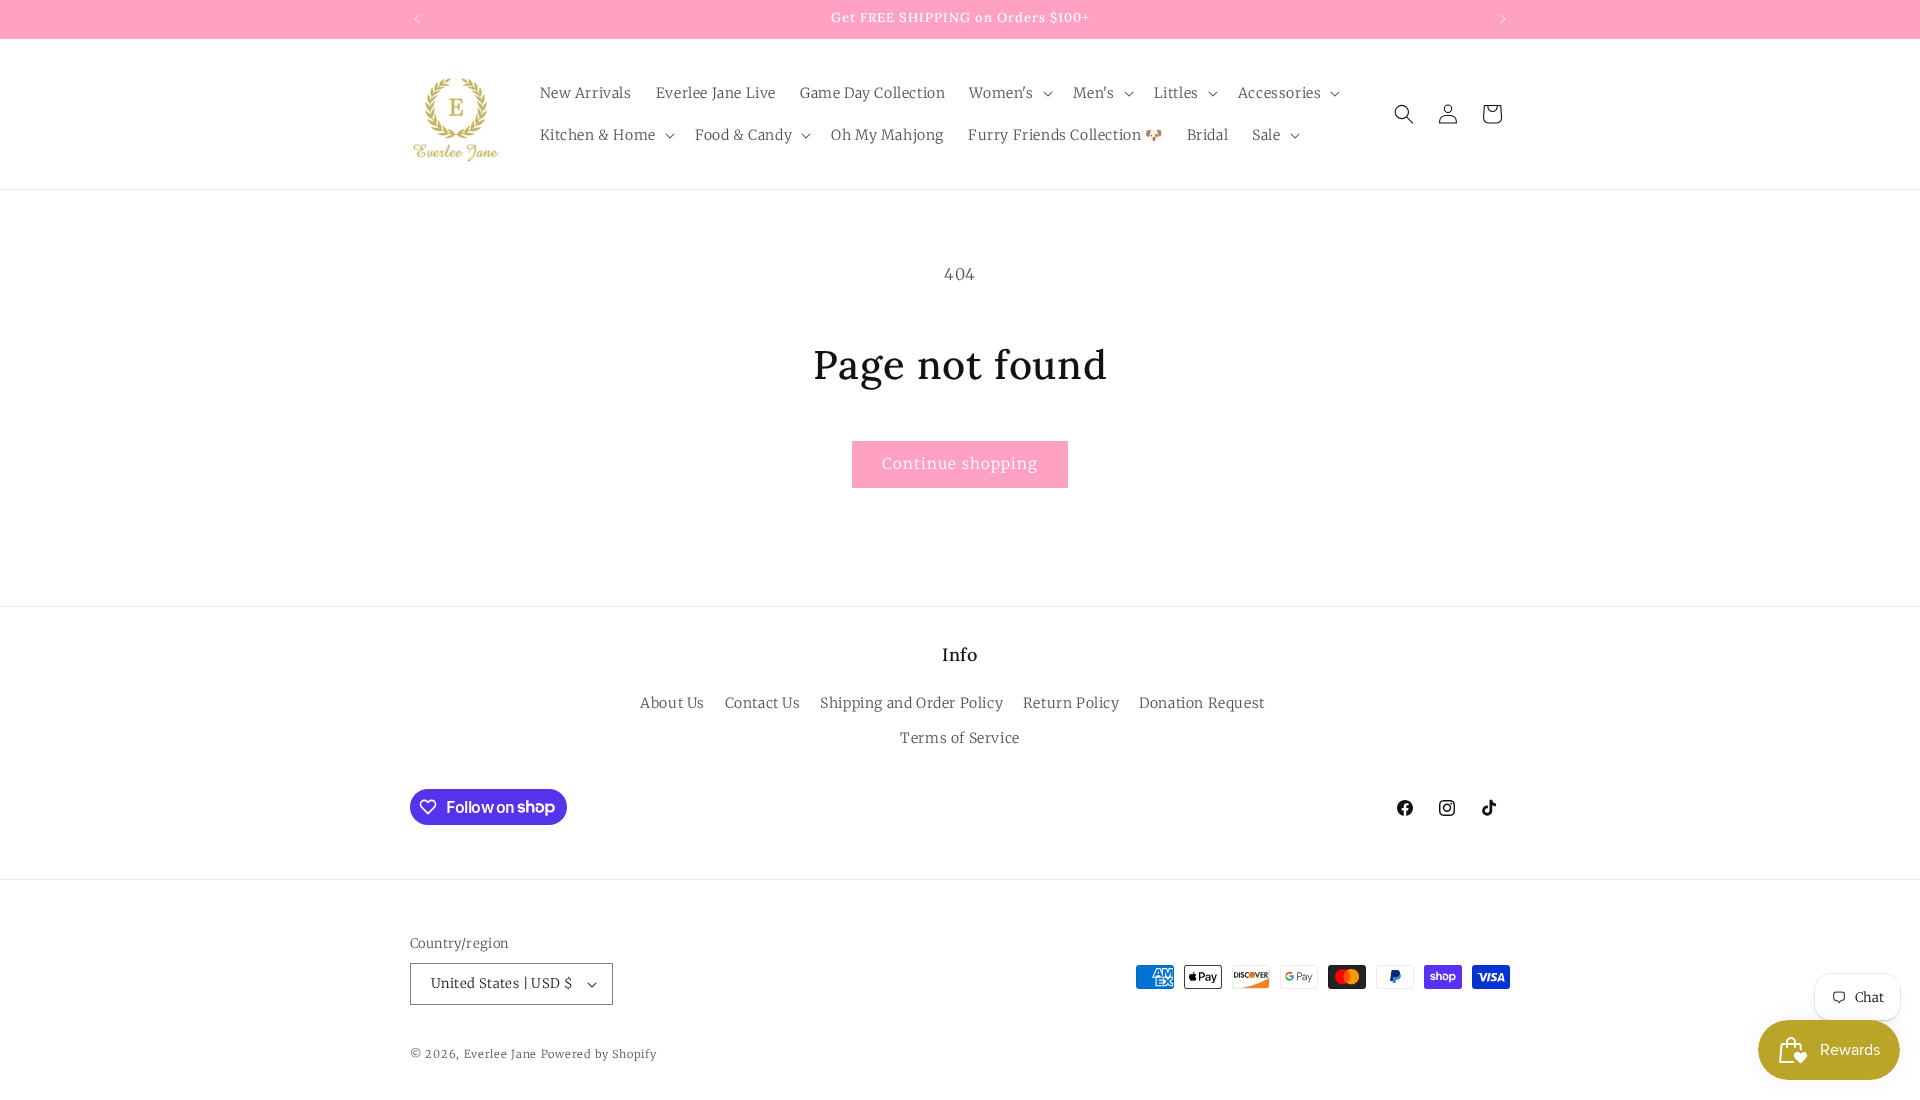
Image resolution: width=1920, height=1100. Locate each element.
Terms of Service (960, 738)
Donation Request (1202, 703)
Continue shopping (960, 463)
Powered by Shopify (599, 1054)
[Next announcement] (1503, 19)
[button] (1008, 93)
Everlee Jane (500, 1054)
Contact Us (763, 703)
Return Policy (1071, 703)
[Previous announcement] (417, 19)
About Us (672, 703)
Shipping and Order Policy (911, 703)
